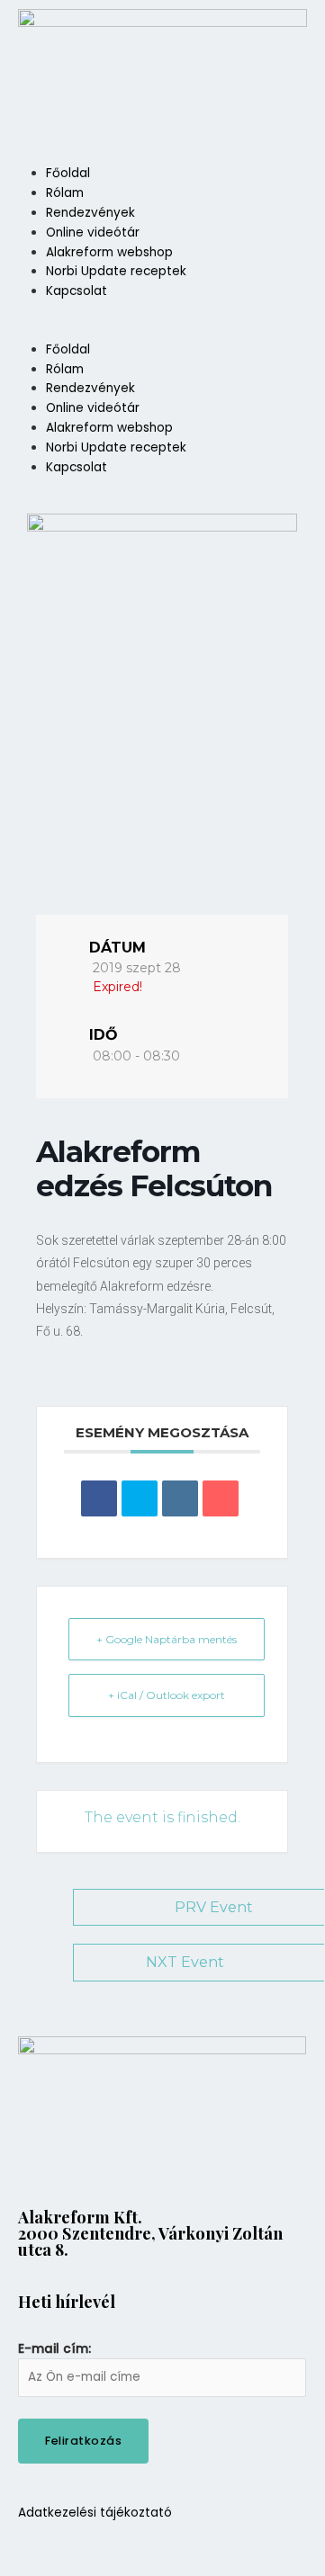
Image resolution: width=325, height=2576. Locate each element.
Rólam (65, 193)
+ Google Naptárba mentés (167, 1639)
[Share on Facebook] (99, 1498)
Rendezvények (90, 213)
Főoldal (68, 173)
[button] (162, 330)
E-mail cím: (54, 2349)
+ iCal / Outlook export (167, 1695)
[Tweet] (140, 1498)
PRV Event (214, 1907)
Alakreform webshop (109, 252)
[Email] (221, 1498)
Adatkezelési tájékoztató (95, 2513)
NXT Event (185, 1962)
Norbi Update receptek (116, 271)
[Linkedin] (180, 1498)
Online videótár (93, 233)
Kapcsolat (77, 291)
